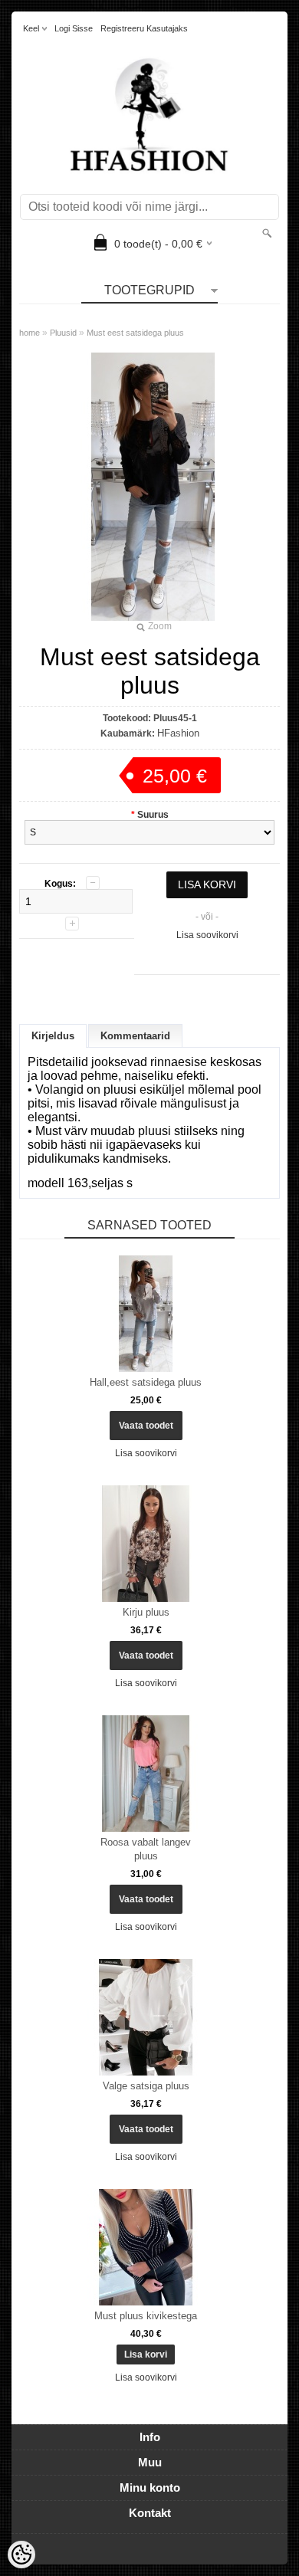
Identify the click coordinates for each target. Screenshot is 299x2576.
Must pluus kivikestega (146, 2316)
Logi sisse (74, 28)
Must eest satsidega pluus (135, 333)
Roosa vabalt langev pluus (146, 1849)
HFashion (178, 733)
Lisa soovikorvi (207, 935)
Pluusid (63, 333)
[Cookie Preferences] (21, 2555)
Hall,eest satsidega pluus (146, 1382)
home (30, 333)
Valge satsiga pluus (146, 2086)
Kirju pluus (146, 1612)
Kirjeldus (53, 1036)
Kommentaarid (135, 1036)
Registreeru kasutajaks (144, 28)
